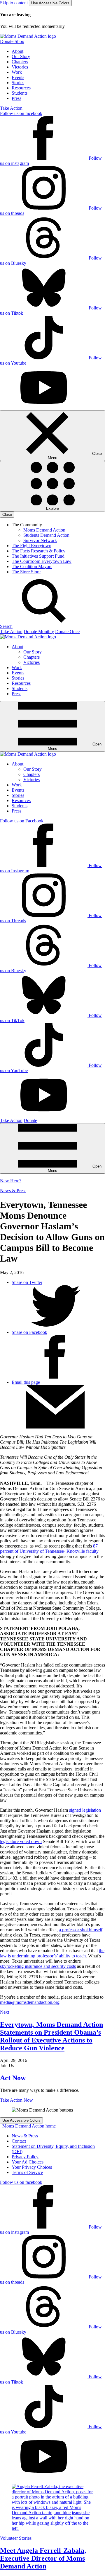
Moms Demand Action (44, 530)
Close (7, 515)
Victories (20, 67)
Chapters (20, 62)
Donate (30, 1120)
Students (20, 93)
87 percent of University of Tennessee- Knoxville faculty (49, 1549)
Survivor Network (40, 540)
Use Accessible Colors (50, 3)
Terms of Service (27, 2172)
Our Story (21, 56)
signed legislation (85, 1810)
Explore (52, 508)
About (17, 51)
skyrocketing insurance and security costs (38, 1966)
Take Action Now (16, 2100)
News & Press (13, 1191)
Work (17, 72)
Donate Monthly (39, 632)
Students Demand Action (46, 535)
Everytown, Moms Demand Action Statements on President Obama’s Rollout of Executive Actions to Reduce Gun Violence (51, 2036)
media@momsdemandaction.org (30, 2002)
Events (18, 77)
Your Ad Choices (28, 2162)
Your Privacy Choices (32, 2167)
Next (5, 2012)
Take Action (11, 108)
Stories (18, 83)
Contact (19, 2141)
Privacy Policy (25, 2157)
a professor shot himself (81, 1930)
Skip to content (14, 3)
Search (6, 626)
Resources (21, 88)
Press (16, 98)
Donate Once (67, 632)
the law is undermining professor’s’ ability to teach (52, 1953)
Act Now (13, 2078)
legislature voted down (21, 1841)
